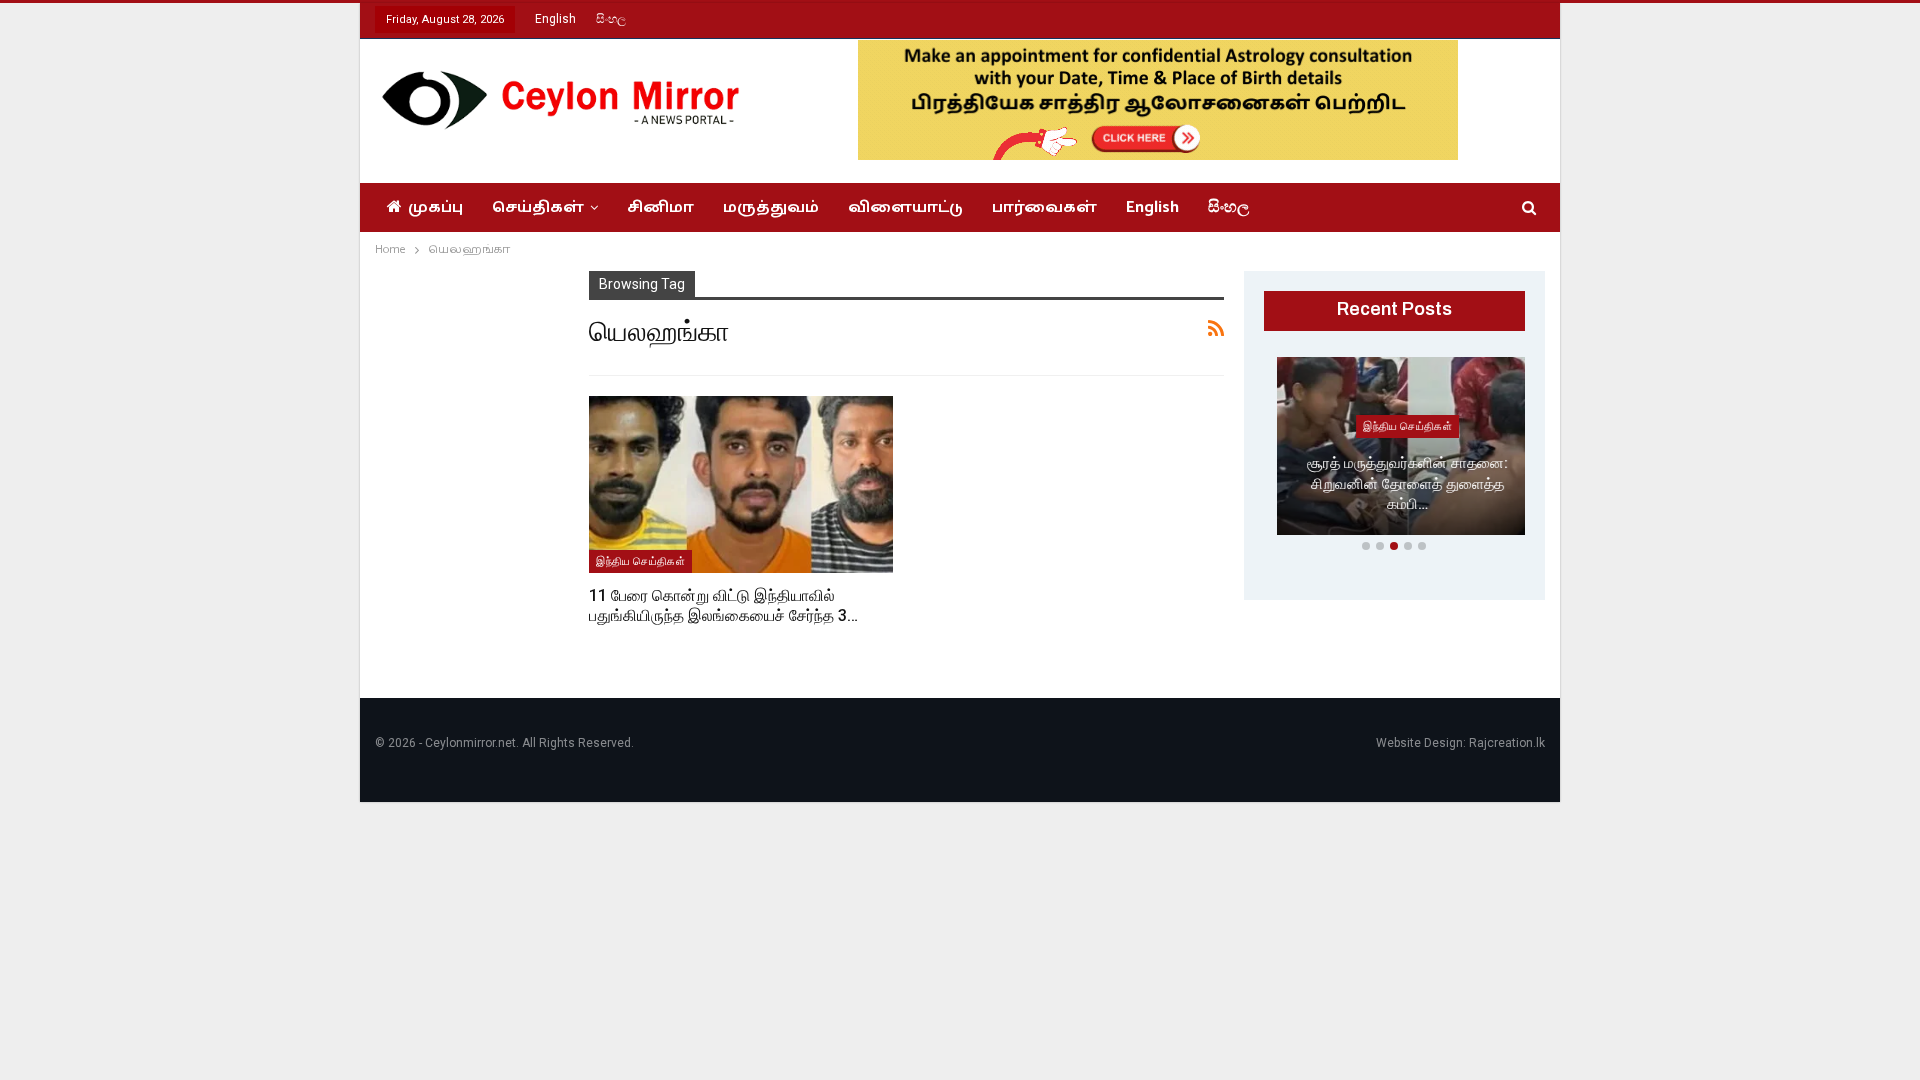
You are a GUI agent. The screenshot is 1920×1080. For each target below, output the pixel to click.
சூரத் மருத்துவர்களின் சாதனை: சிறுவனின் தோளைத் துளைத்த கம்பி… (1394, 483)
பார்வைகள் (1044, 207)
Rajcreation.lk (1507, 743)
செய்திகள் (538, 207)
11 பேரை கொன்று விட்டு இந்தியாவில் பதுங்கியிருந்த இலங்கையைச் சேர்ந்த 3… (723, 605)
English (555, 19)
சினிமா (660, 207)
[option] (1395, 450)
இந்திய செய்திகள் (640, 561)
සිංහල (611, 19)
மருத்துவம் (771, 207)
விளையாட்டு (905, 207)
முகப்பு (435, 207)
